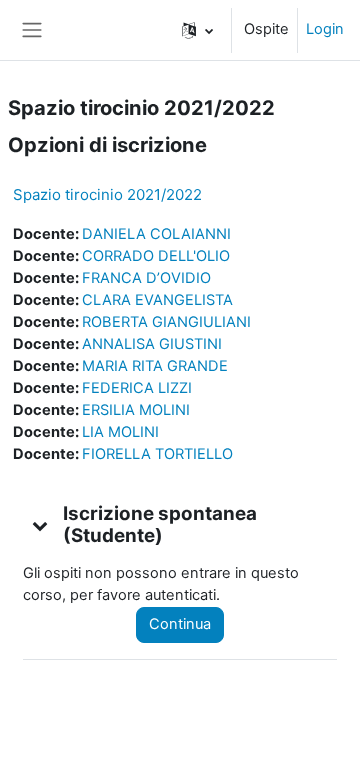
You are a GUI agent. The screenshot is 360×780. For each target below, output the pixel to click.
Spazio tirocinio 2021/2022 (107, 194)
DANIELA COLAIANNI (156, 234)
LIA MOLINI (120, 432)
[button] (197, 30)
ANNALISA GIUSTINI (152, 344)
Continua (180, 624)
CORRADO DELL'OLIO (156, 256)
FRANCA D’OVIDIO (146, 278)
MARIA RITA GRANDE (155, 366)
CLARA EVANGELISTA (157, 300)
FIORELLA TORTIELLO (157, 454)
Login (325, 29)
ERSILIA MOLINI (136, 410)
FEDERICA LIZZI (137, 388)
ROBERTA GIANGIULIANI (166, 322)
